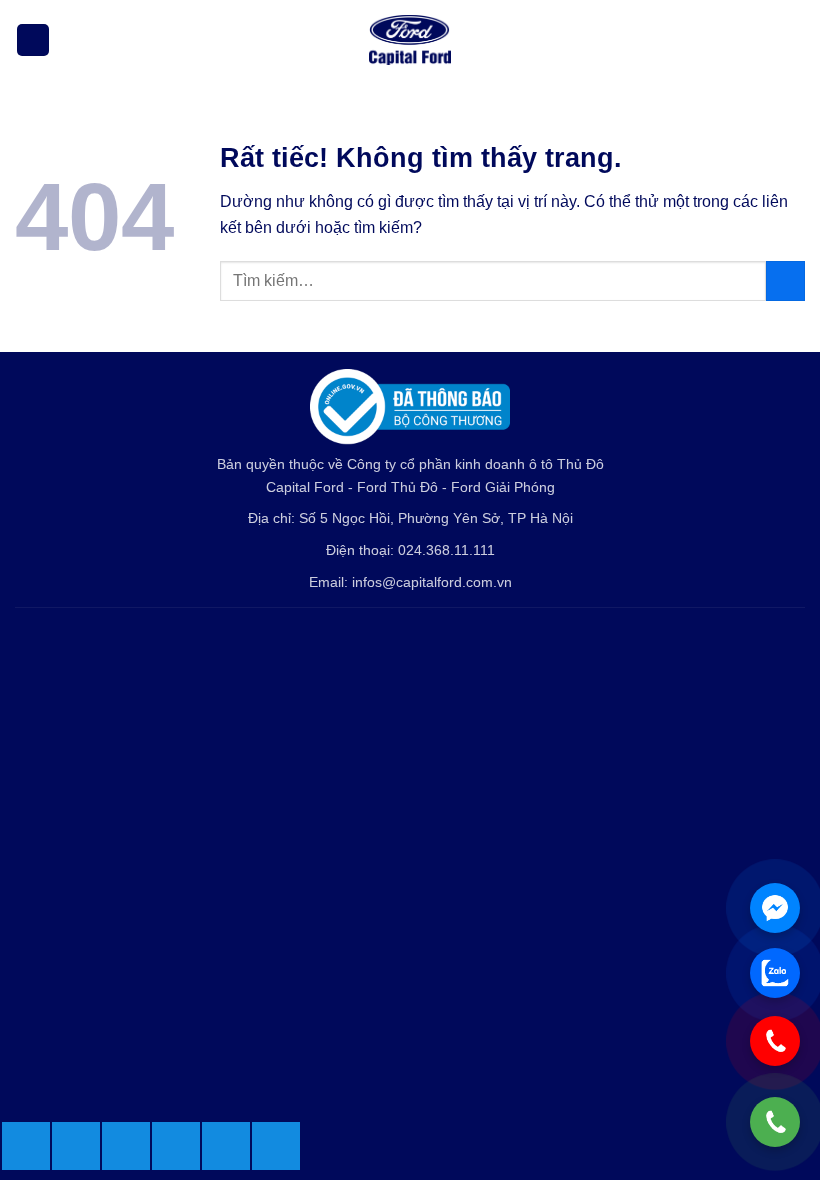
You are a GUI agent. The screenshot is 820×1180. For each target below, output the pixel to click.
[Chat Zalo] (775, 973)
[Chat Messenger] (775, 908)
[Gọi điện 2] (775, 1041)
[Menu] (33, 40)
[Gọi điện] (775, 1122)
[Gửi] (785, 280)
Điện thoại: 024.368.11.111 (410, 550)
